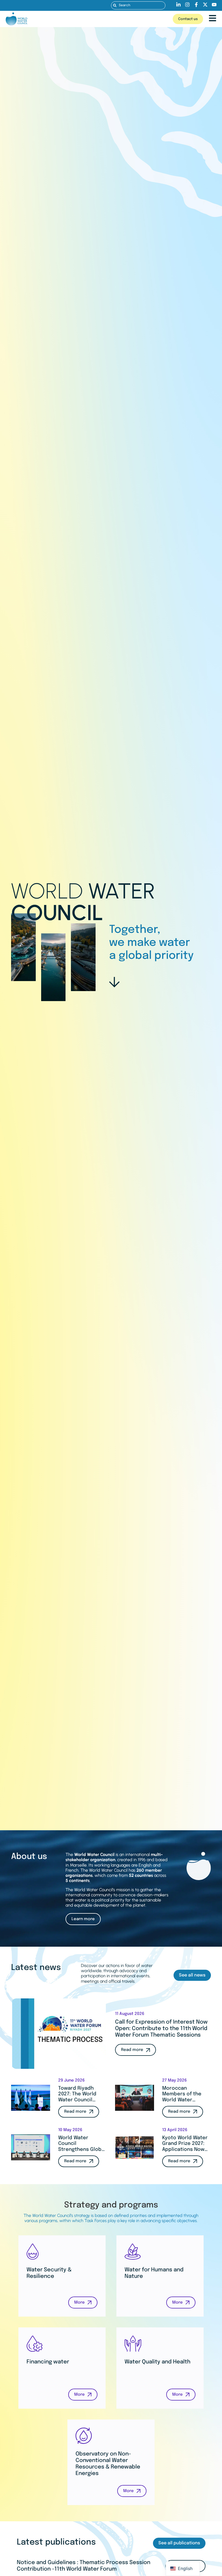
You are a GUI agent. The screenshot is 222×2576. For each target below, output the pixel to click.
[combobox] (138, 5)
